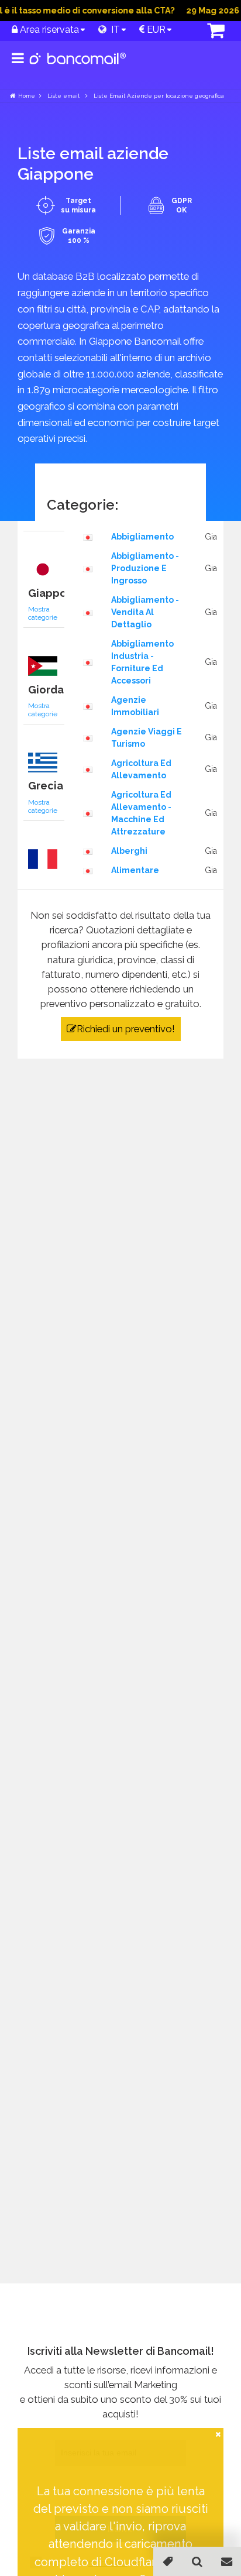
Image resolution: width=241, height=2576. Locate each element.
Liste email (64, 96)
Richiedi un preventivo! (126, 1029)
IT (113, 30)
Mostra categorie (43, 613)
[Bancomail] (78, 68)
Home (27, 96)
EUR (155, 30)
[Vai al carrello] (205, 32)
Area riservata (48, 30)
